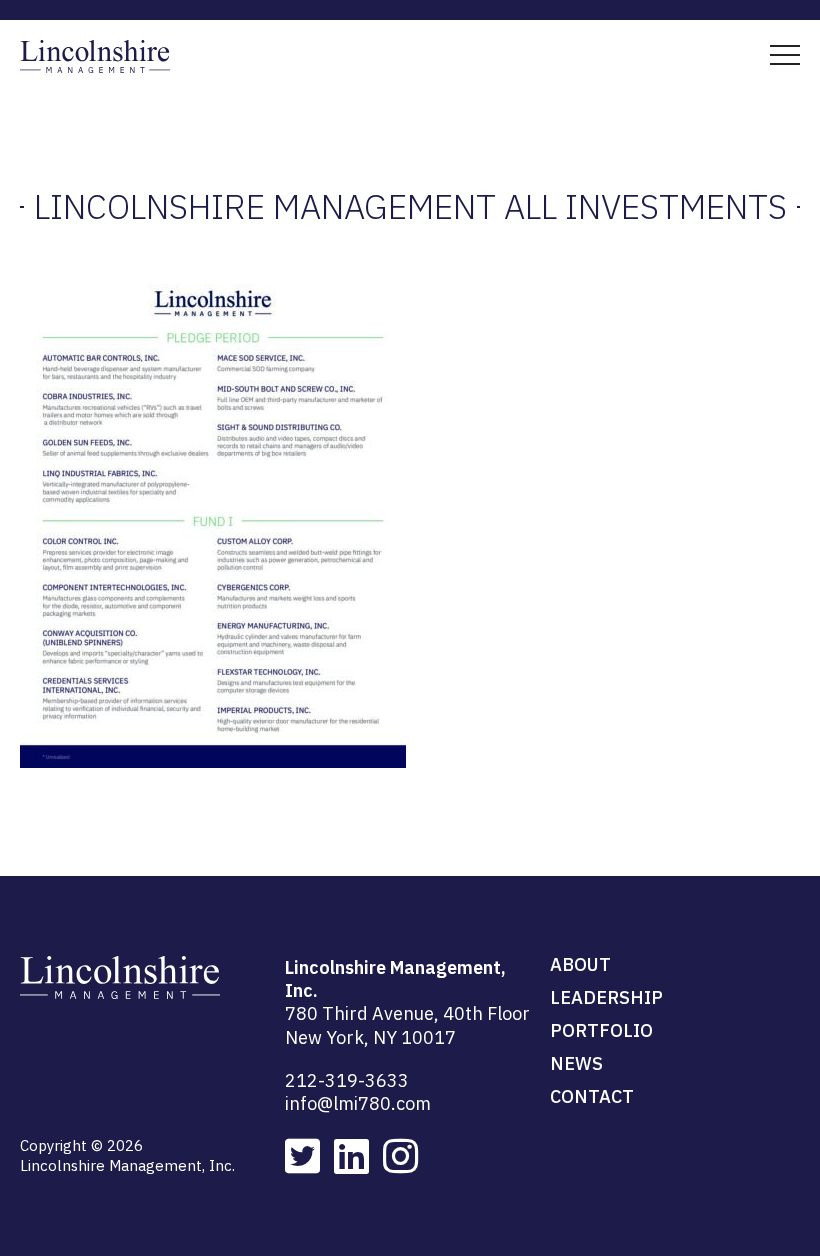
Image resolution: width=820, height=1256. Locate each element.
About (580, 964)
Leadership (606, 997)
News (576, 1063)
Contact (592, 1096)
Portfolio (601, 1030)
